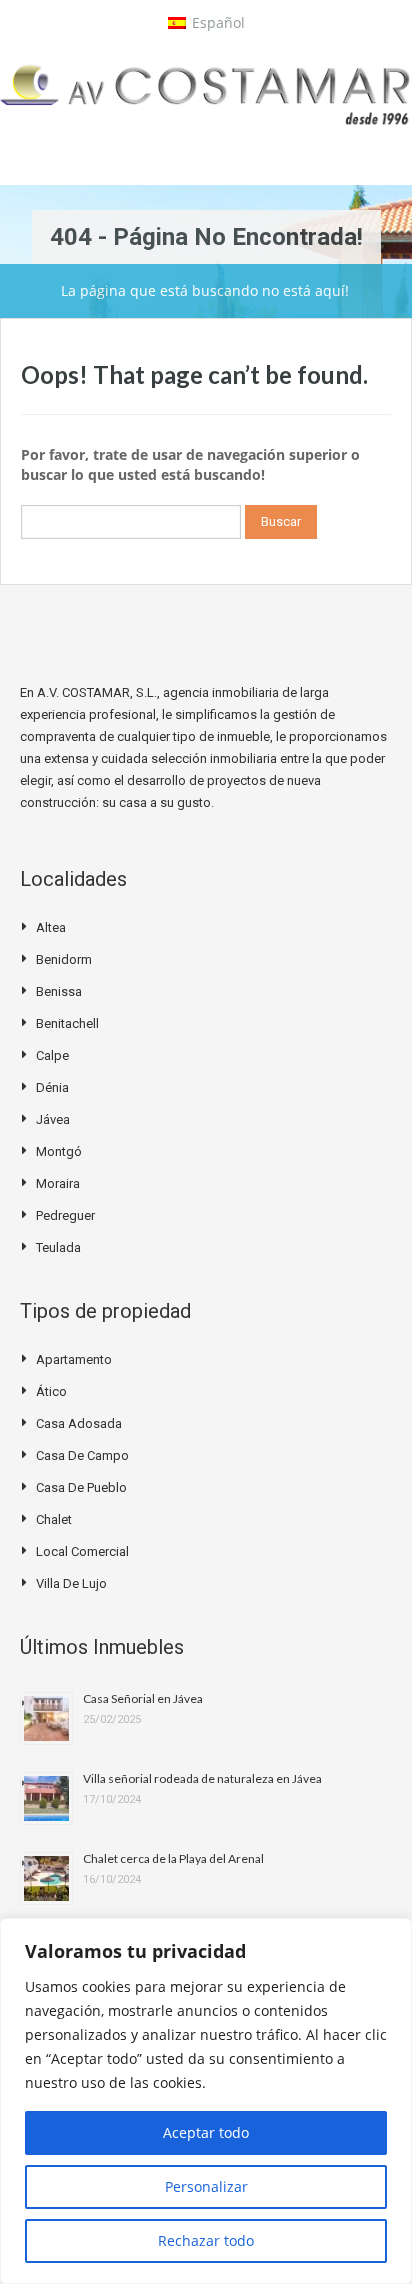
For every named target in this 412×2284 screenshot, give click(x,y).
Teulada (58, 1247)
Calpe (52, 1055)
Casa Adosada (79, 1423)
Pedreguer (65, 1215)
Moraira (58, 1183)
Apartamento (74, 1359)
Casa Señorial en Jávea (143, 1698)
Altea (51, 927)
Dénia (52, 1087)
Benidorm (64, 959)
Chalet (54, 1519)
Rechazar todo (206, 2240)
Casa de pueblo (81, 1487)
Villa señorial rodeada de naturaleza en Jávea (202, 1778)
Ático (51, 1391)
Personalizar (206, 2186)
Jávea (53, 1119)
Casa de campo (82, 1455)
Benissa (59, 991)
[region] (206, 2101)
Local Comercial (82, 1551)
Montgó (59, 1151)
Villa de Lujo (71, 1583)
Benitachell (67, 1023)
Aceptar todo (206, 2132)
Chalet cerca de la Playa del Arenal (173, 1858)
